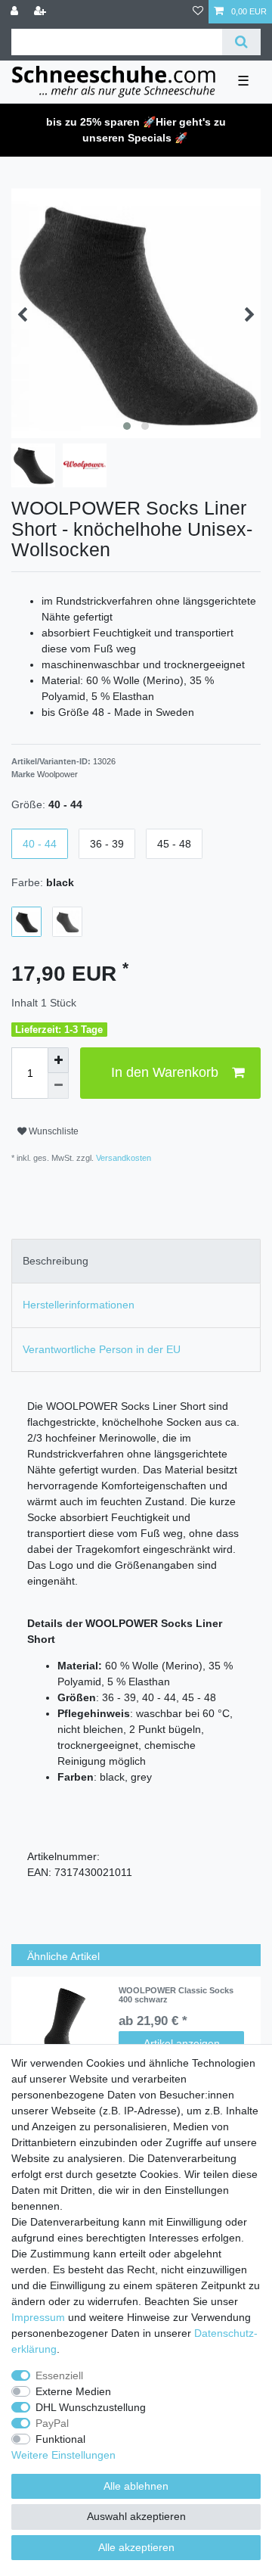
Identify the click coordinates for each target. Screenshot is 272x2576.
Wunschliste (53, 1131)
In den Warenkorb (165, 1072)
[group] (65, 2031)
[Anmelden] (16, 12)
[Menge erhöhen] (58, 1060)
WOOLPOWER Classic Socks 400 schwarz (176, 1995)
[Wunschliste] (198, 12)
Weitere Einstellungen (63, 2455)
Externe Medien (73, 2391)
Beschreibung (56, 1261)
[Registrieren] (42, 12)
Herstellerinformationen (79, 1305)
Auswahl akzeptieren (136, 2516)
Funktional (60, 2439)
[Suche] (241, 42)
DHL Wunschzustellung (91, 2407)
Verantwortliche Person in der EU (102, 1349)
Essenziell (59, 2375)
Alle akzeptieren (136, 2547)
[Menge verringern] (58, 1086)
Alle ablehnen (136, 2486)
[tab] (136, 1261)
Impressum (38, 2317)
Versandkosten (122, 1158)
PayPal (52, 2423)
